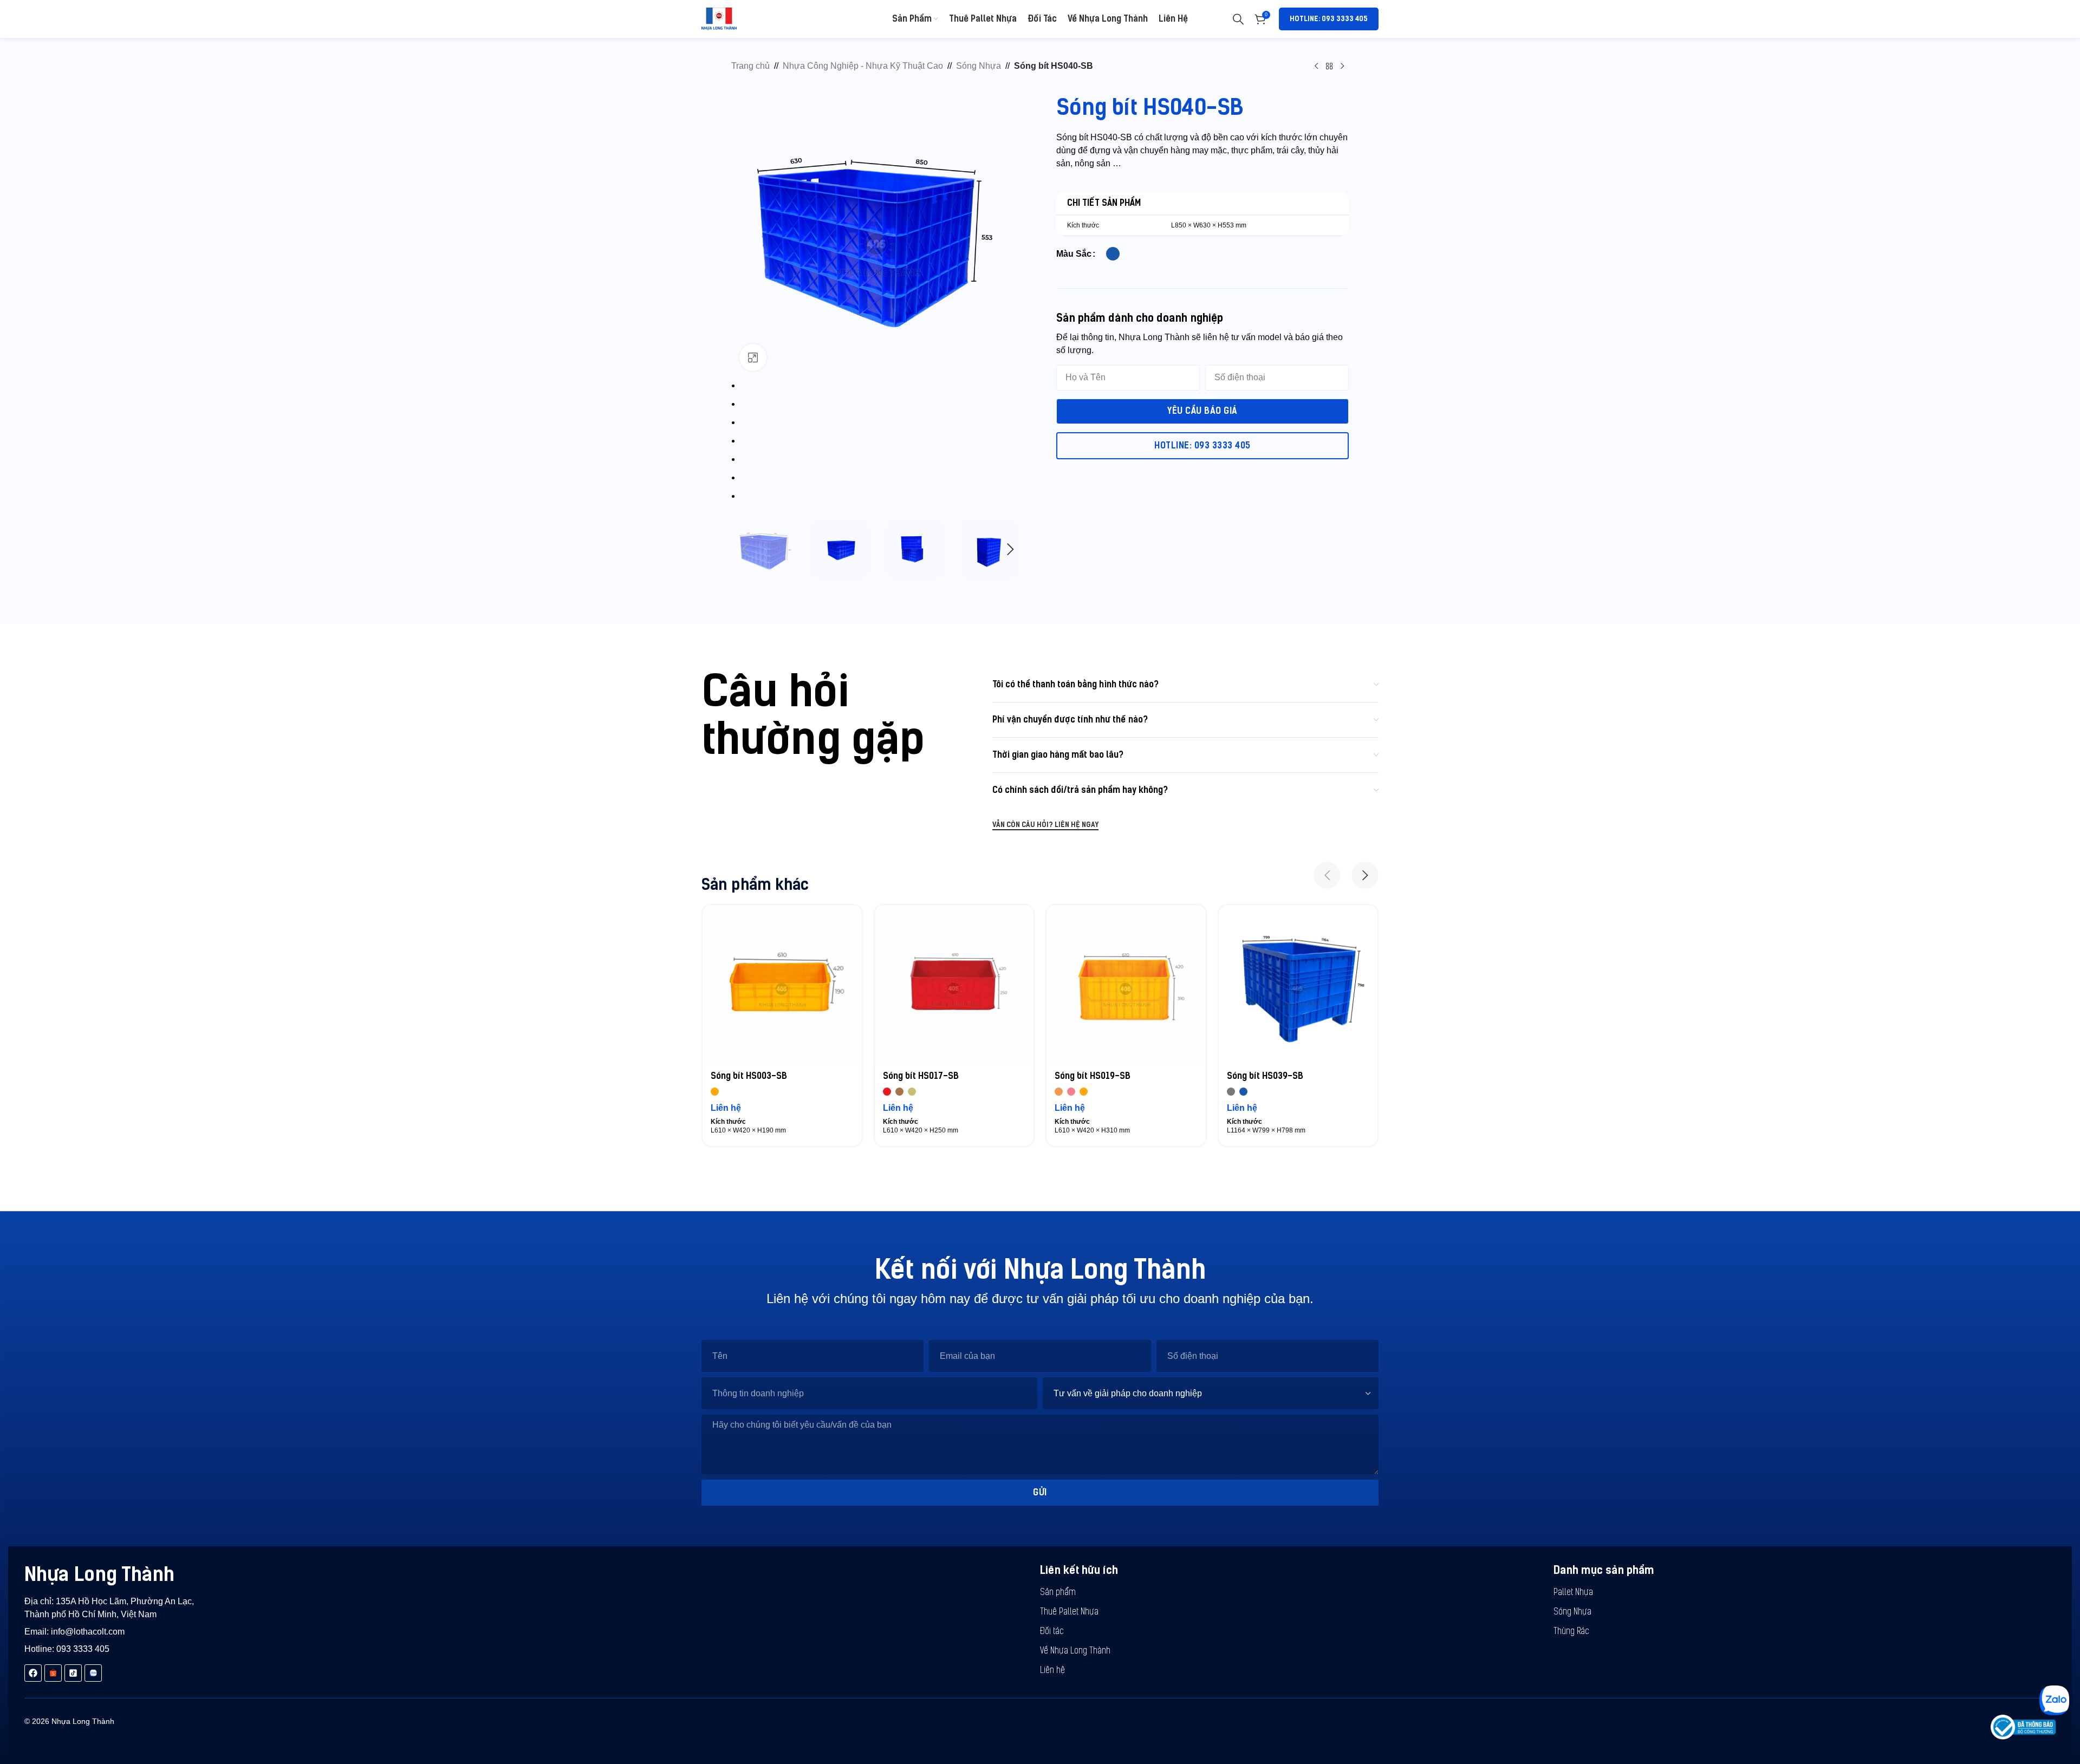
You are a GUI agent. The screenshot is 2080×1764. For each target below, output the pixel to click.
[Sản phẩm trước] (1316, 66)
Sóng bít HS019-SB (1093, 1076)
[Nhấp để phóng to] (753, 357)
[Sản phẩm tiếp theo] (1342, 66)
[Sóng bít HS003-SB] (782, 985)
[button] (745, 550)
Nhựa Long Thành (99, 1574)
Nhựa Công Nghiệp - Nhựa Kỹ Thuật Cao (863, 66)
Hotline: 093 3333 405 (1329, 19)
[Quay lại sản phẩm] (1329, 66)
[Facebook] (33, 1673)
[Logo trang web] (719, 18)
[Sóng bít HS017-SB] (954, 985)
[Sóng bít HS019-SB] (1126, 985)
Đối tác (1052, 1632)
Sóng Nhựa (979, 66)
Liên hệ (1052, 1671)
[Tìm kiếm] (1238, 19)
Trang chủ (750, 66)
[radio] (1113, 254)
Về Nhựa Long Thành (1075, 1651)
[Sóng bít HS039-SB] (1298, 985)
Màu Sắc (1074, 254)
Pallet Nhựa (1573, 1593)
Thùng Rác (1571, 1632)
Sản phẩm (1058, 1593)
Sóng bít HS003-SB (749, 1076)
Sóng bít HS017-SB (921, 1076)
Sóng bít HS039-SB (1265, 1076)
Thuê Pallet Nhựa (1069, 1612)
